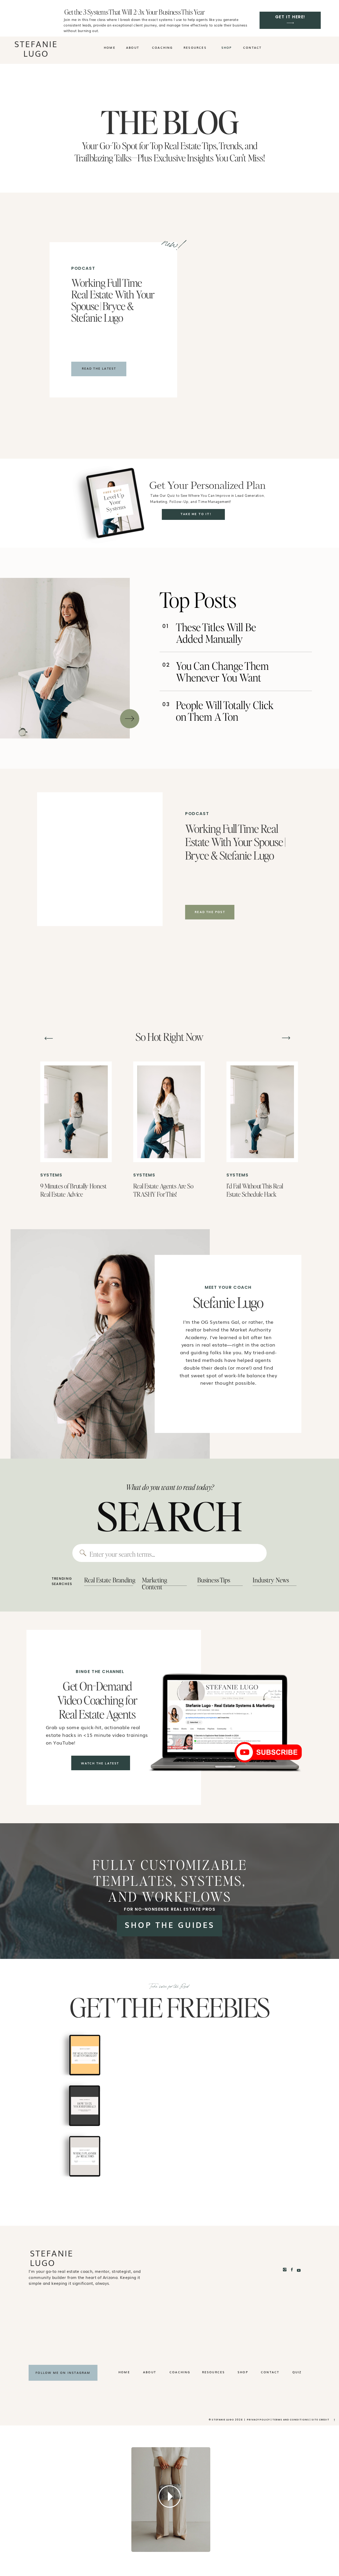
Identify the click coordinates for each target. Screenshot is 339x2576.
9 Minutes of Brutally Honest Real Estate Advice (73, 1190)
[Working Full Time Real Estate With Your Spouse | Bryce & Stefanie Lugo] (220, 315)
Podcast (83, 268)
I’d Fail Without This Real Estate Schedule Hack (255, 1190)
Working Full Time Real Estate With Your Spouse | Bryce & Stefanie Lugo (113, 300)
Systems (51, 1175)
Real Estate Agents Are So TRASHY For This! (163, 1190)
